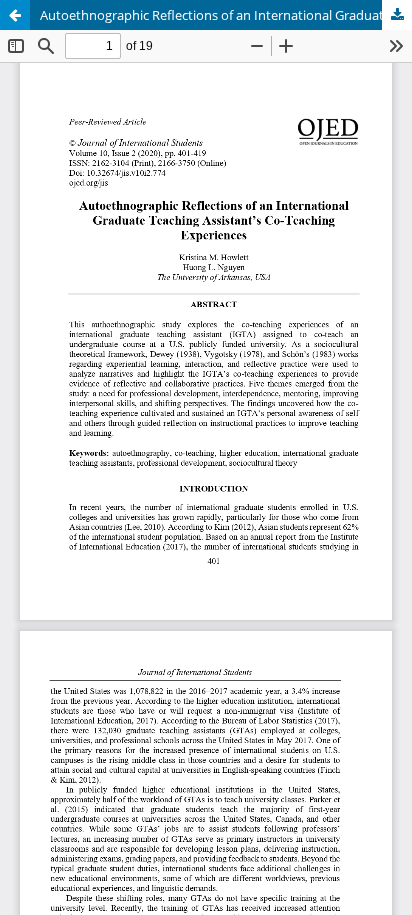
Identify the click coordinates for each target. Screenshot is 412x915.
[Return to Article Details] (15, 15)
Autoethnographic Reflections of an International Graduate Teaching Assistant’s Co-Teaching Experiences (226, 15)
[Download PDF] (397, 15)
